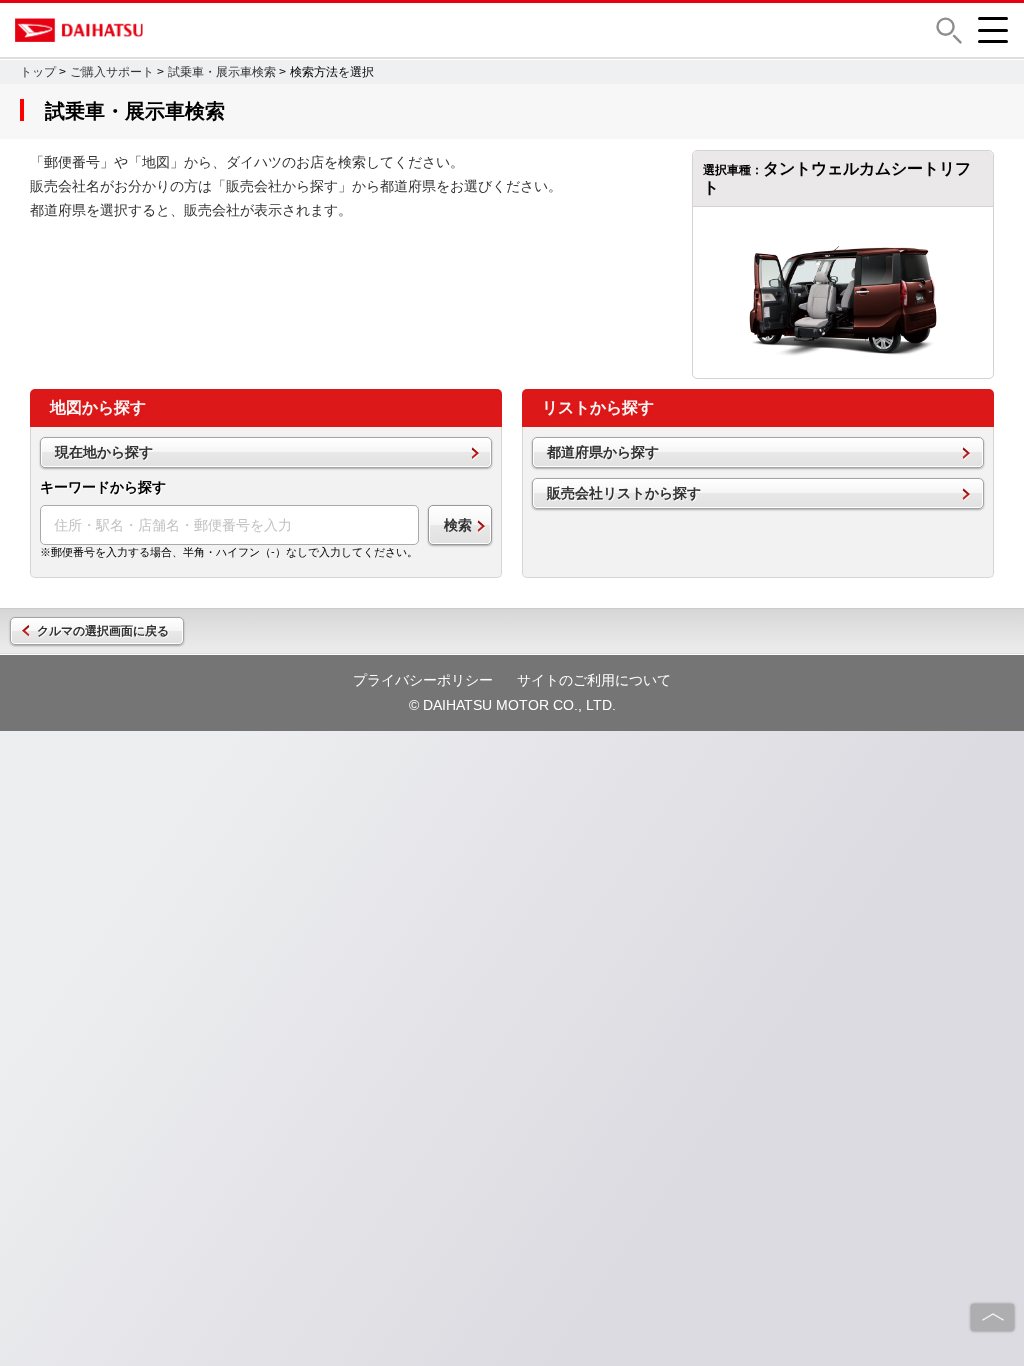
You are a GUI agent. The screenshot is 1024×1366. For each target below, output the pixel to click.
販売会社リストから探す (624, 493)
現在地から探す (104, 452)
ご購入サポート (112, 72)
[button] (949, 30)
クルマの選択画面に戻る (103, 631)
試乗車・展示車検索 (222, 72)
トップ (38, 72)
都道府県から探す (603, 452)
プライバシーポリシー (423, 680)
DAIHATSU (165, 30)
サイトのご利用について (594, 680)
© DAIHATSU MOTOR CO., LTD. (512, 705)
